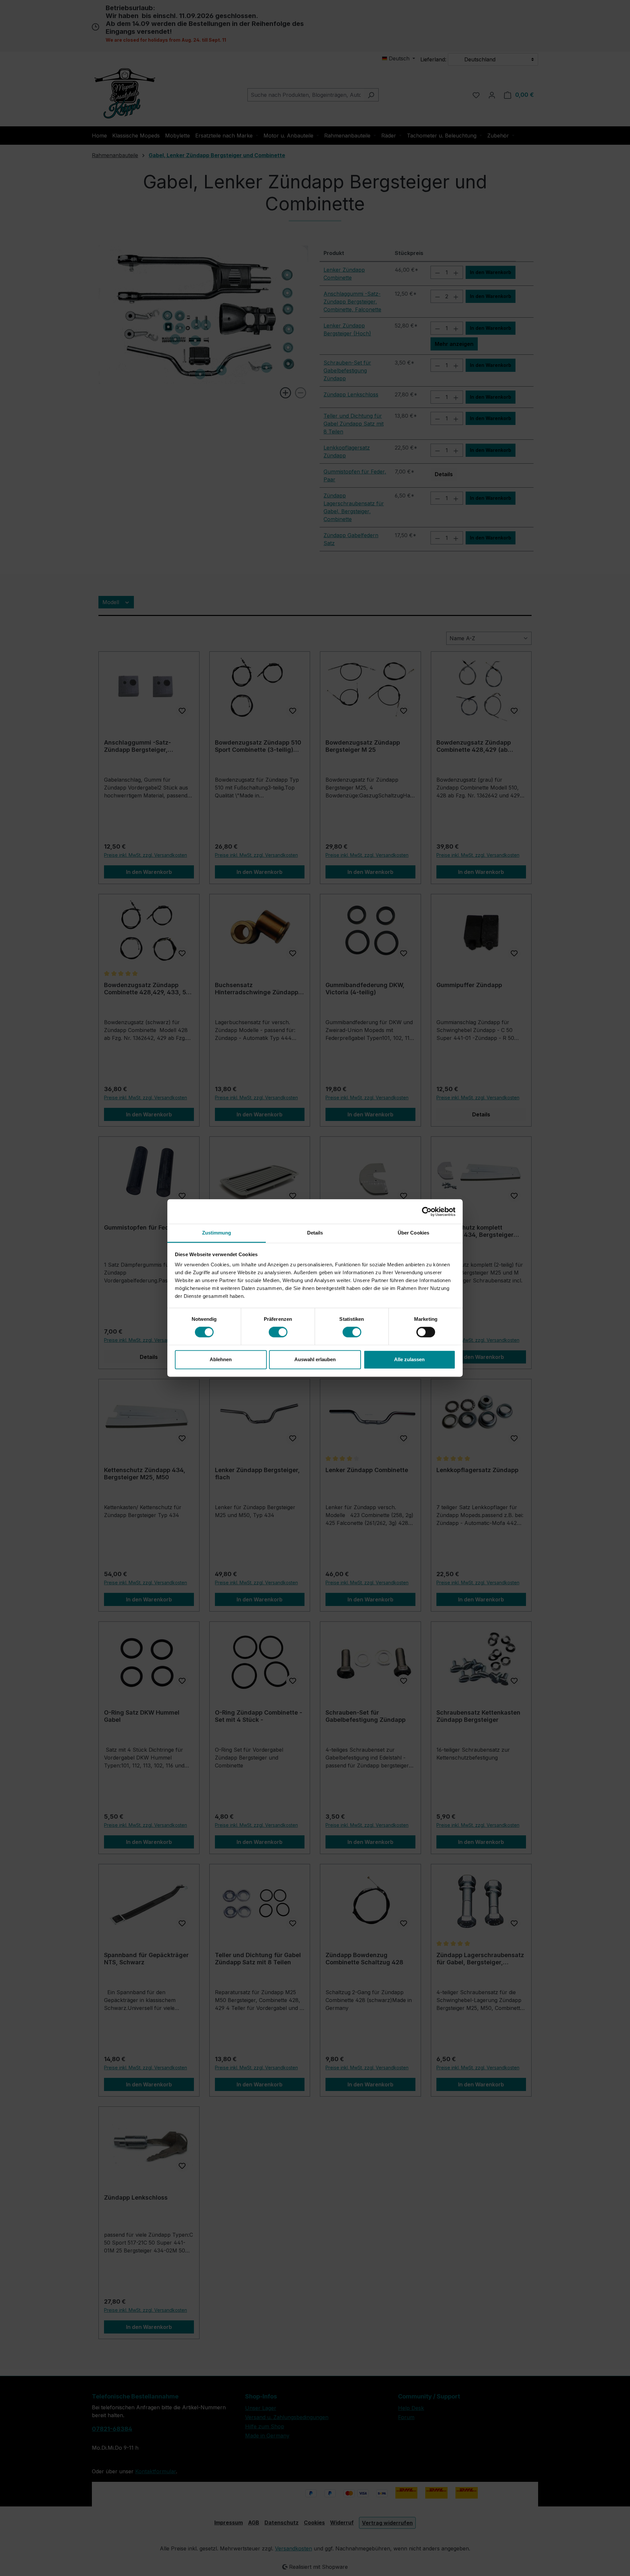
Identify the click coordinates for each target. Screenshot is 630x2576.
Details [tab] (315, 1233)
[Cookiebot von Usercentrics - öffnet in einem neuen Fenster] (427, 1212)
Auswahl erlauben (315, 1359)
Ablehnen (221, 1359)
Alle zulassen (409, 1359)
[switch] (278, 1332)
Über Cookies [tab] (413, 1233)
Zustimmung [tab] (217, 1233)
